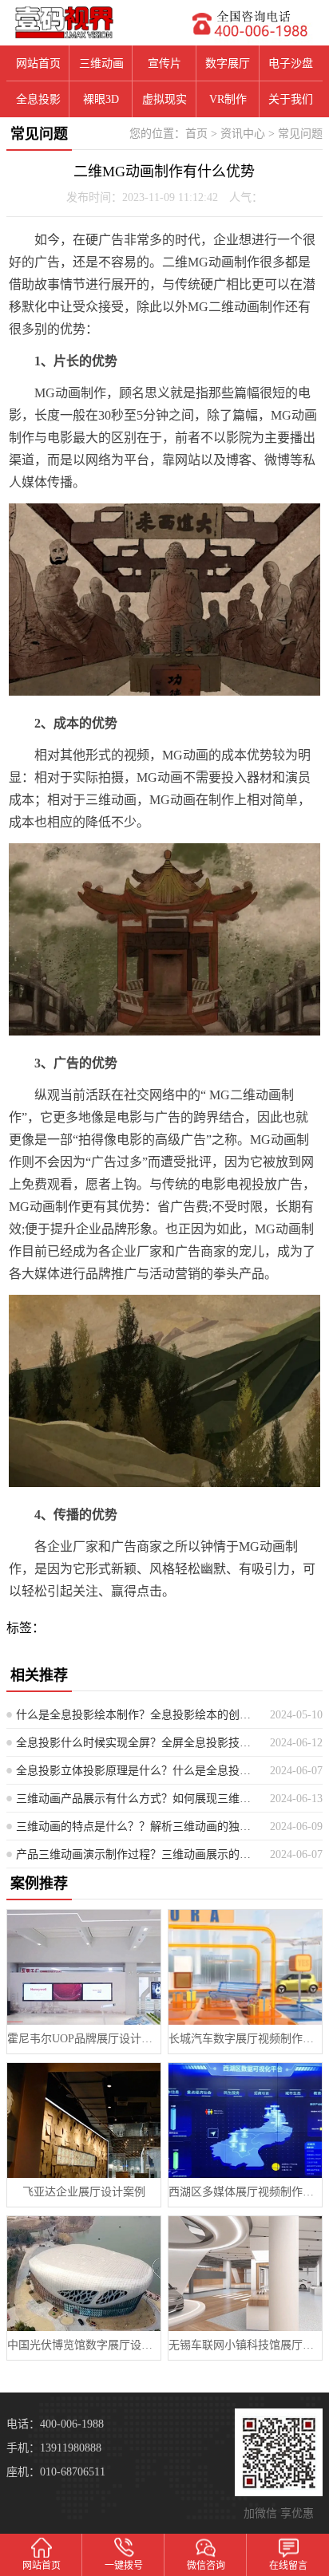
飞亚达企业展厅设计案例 (84, 2192)
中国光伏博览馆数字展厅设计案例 (84, 2345)
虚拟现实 (164, 99)
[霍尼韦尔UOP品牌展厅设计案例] (84, 1967)
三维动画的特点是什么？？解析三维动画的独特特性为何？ (137, 1826)
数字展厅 (228, 63)
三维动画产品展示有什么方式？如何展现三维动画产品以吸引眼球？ (137, 1799)
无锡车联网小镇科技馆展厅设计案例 (245, 2345)
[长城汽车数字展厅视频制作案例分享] (245, 1967)
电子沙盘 (291, 63)
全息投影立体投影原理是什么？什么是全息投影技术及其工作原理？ (137, 1771)
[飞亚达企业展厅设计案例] (84, 2120)
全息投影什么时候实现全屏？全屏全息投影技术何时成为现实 (137, 1743)
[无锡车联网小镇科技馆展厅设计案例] (245, 2274)
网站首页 (38, 63)
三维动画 (101, 63)
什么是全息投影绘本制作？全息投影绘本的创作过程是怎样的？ (137, 1715)
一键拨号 (124, 2566)
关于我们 (291, 99)
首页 (196, 134)
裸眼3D (101, 99)
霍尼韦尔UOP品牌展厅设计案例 (84, 2039)
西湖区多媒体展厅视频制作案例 (245, 2192)
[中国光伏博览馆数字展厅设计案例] (84, 2274)
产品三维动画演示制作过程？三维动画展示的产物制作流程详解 (137, 1854)
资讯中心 (243, 134)
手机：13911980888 (54, 2448)
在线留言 (288, 2566)
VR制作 (228, 99)
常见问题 (300, 134)
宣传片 (164, 63)
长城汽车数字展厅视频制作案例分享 (245, 2039)
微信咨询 (206, 2566)
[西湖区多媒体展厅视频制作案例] (245, 2120)
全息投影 (38, 99)
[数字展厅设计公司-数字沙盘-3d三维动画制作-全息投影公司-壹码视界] (82, 22)
